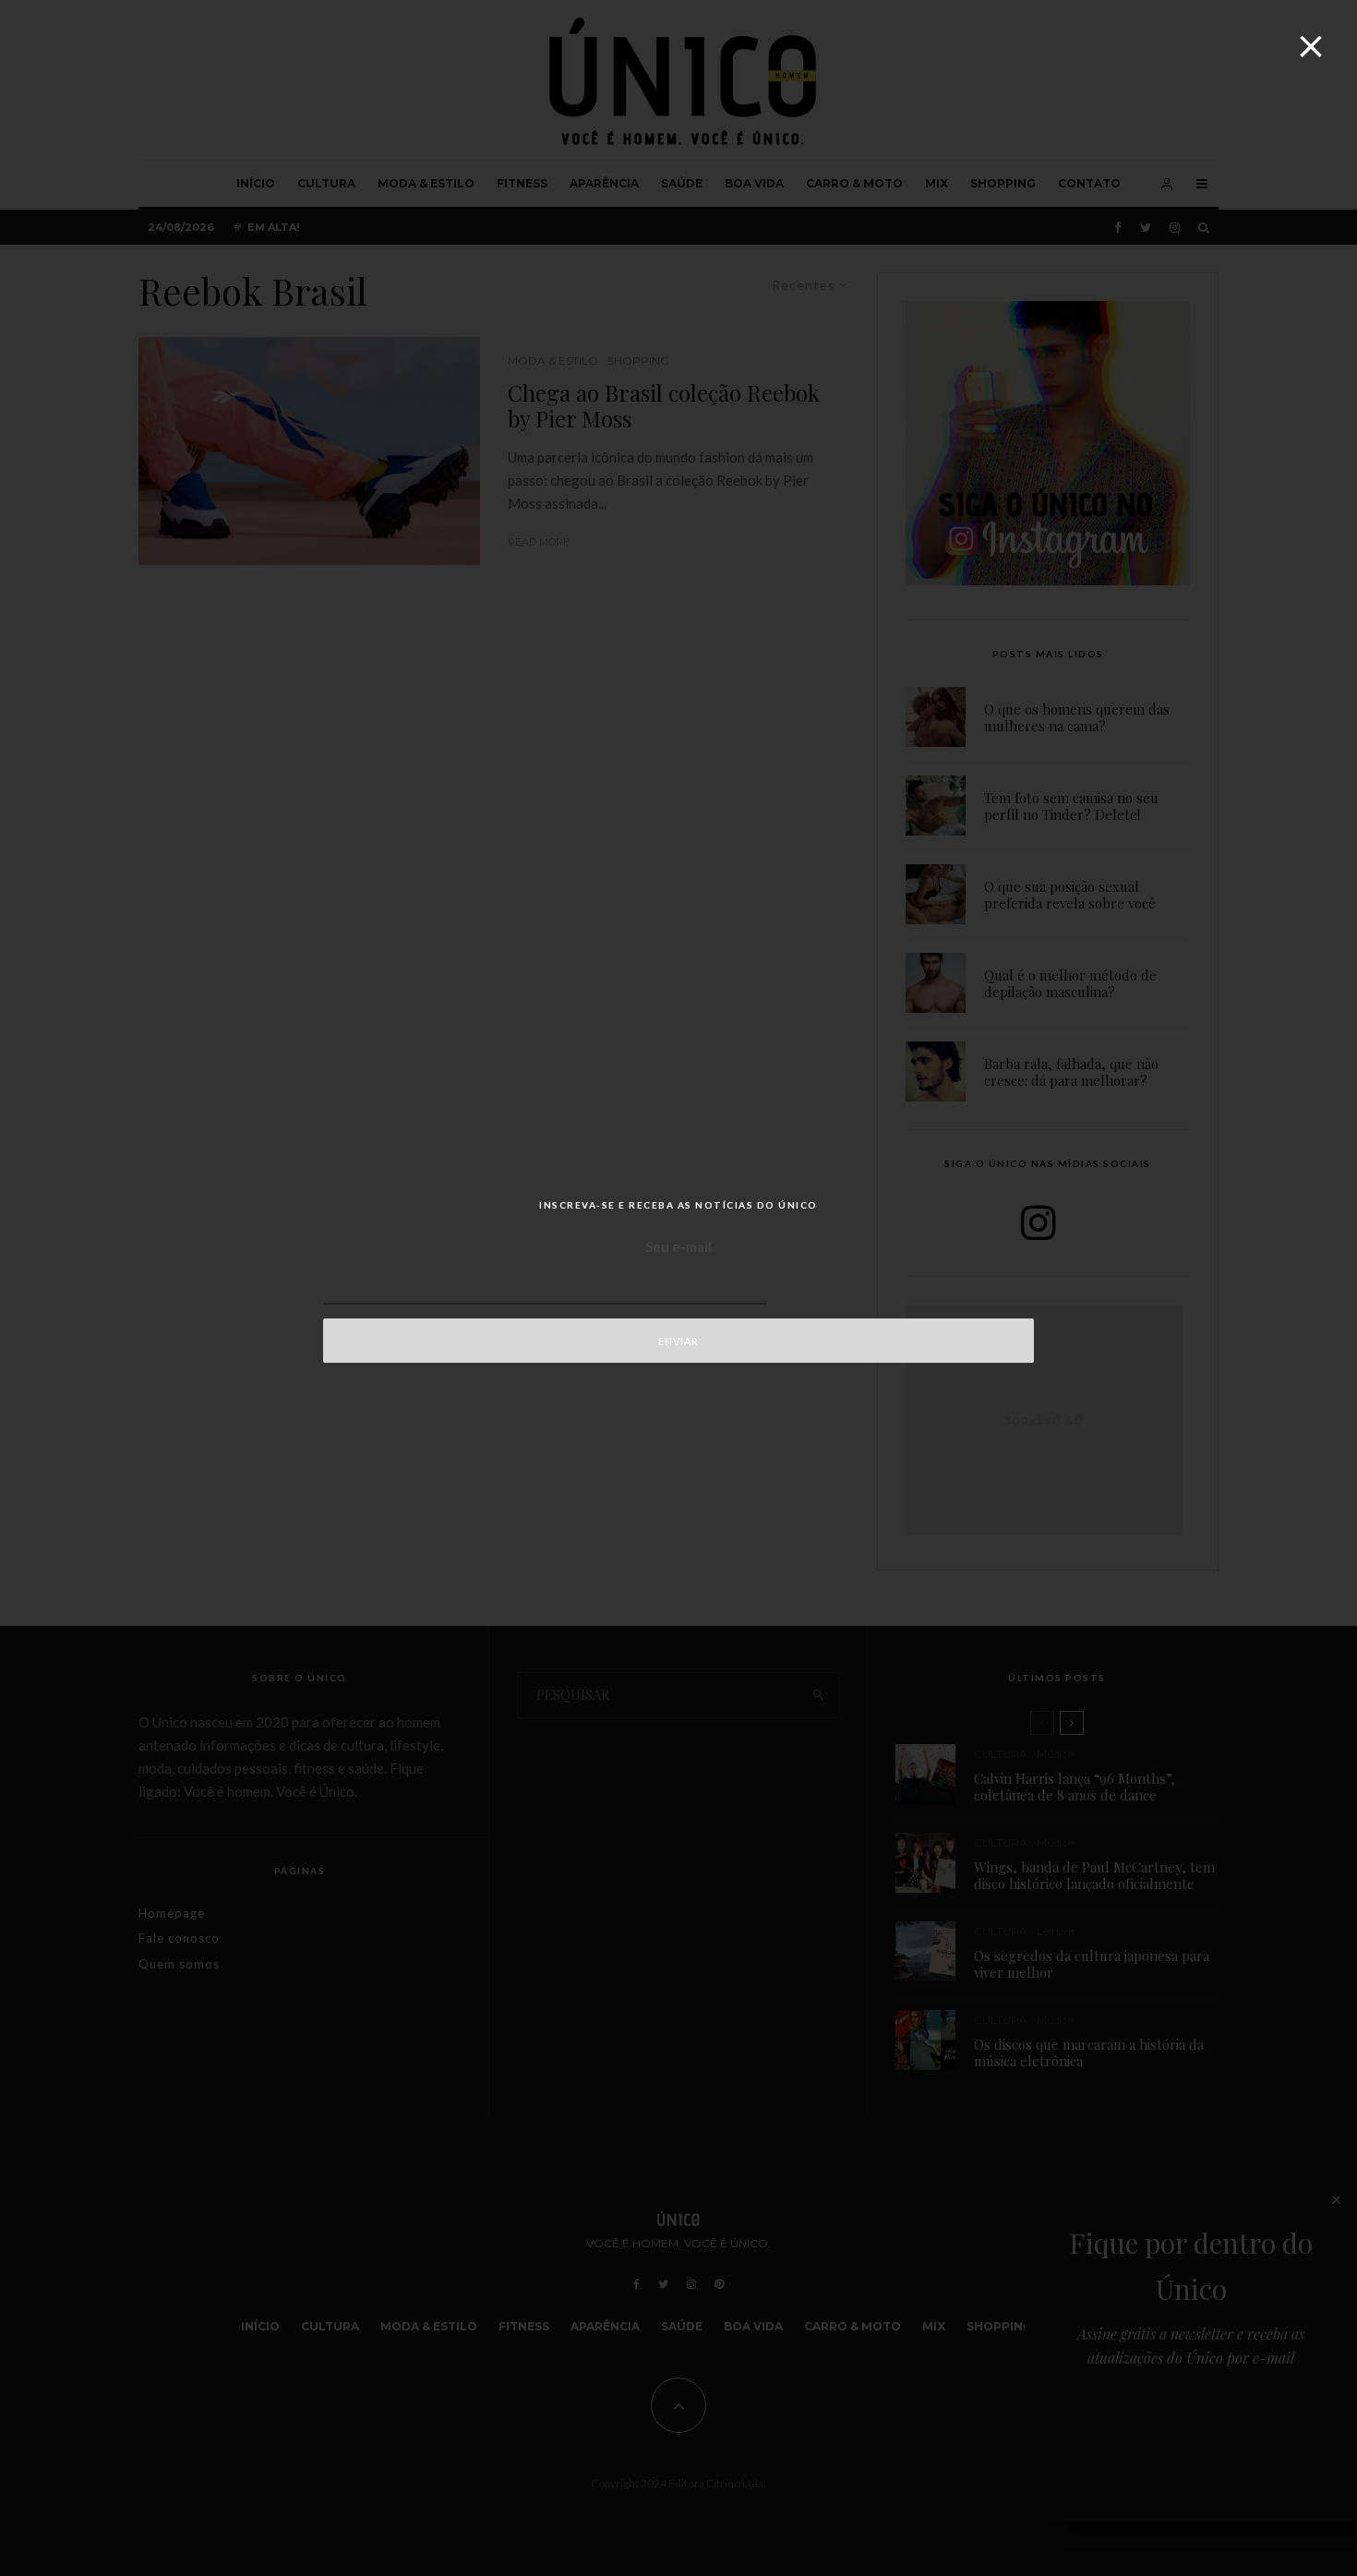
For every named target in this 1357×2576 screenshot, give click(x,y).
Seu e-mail (678, 1246)
